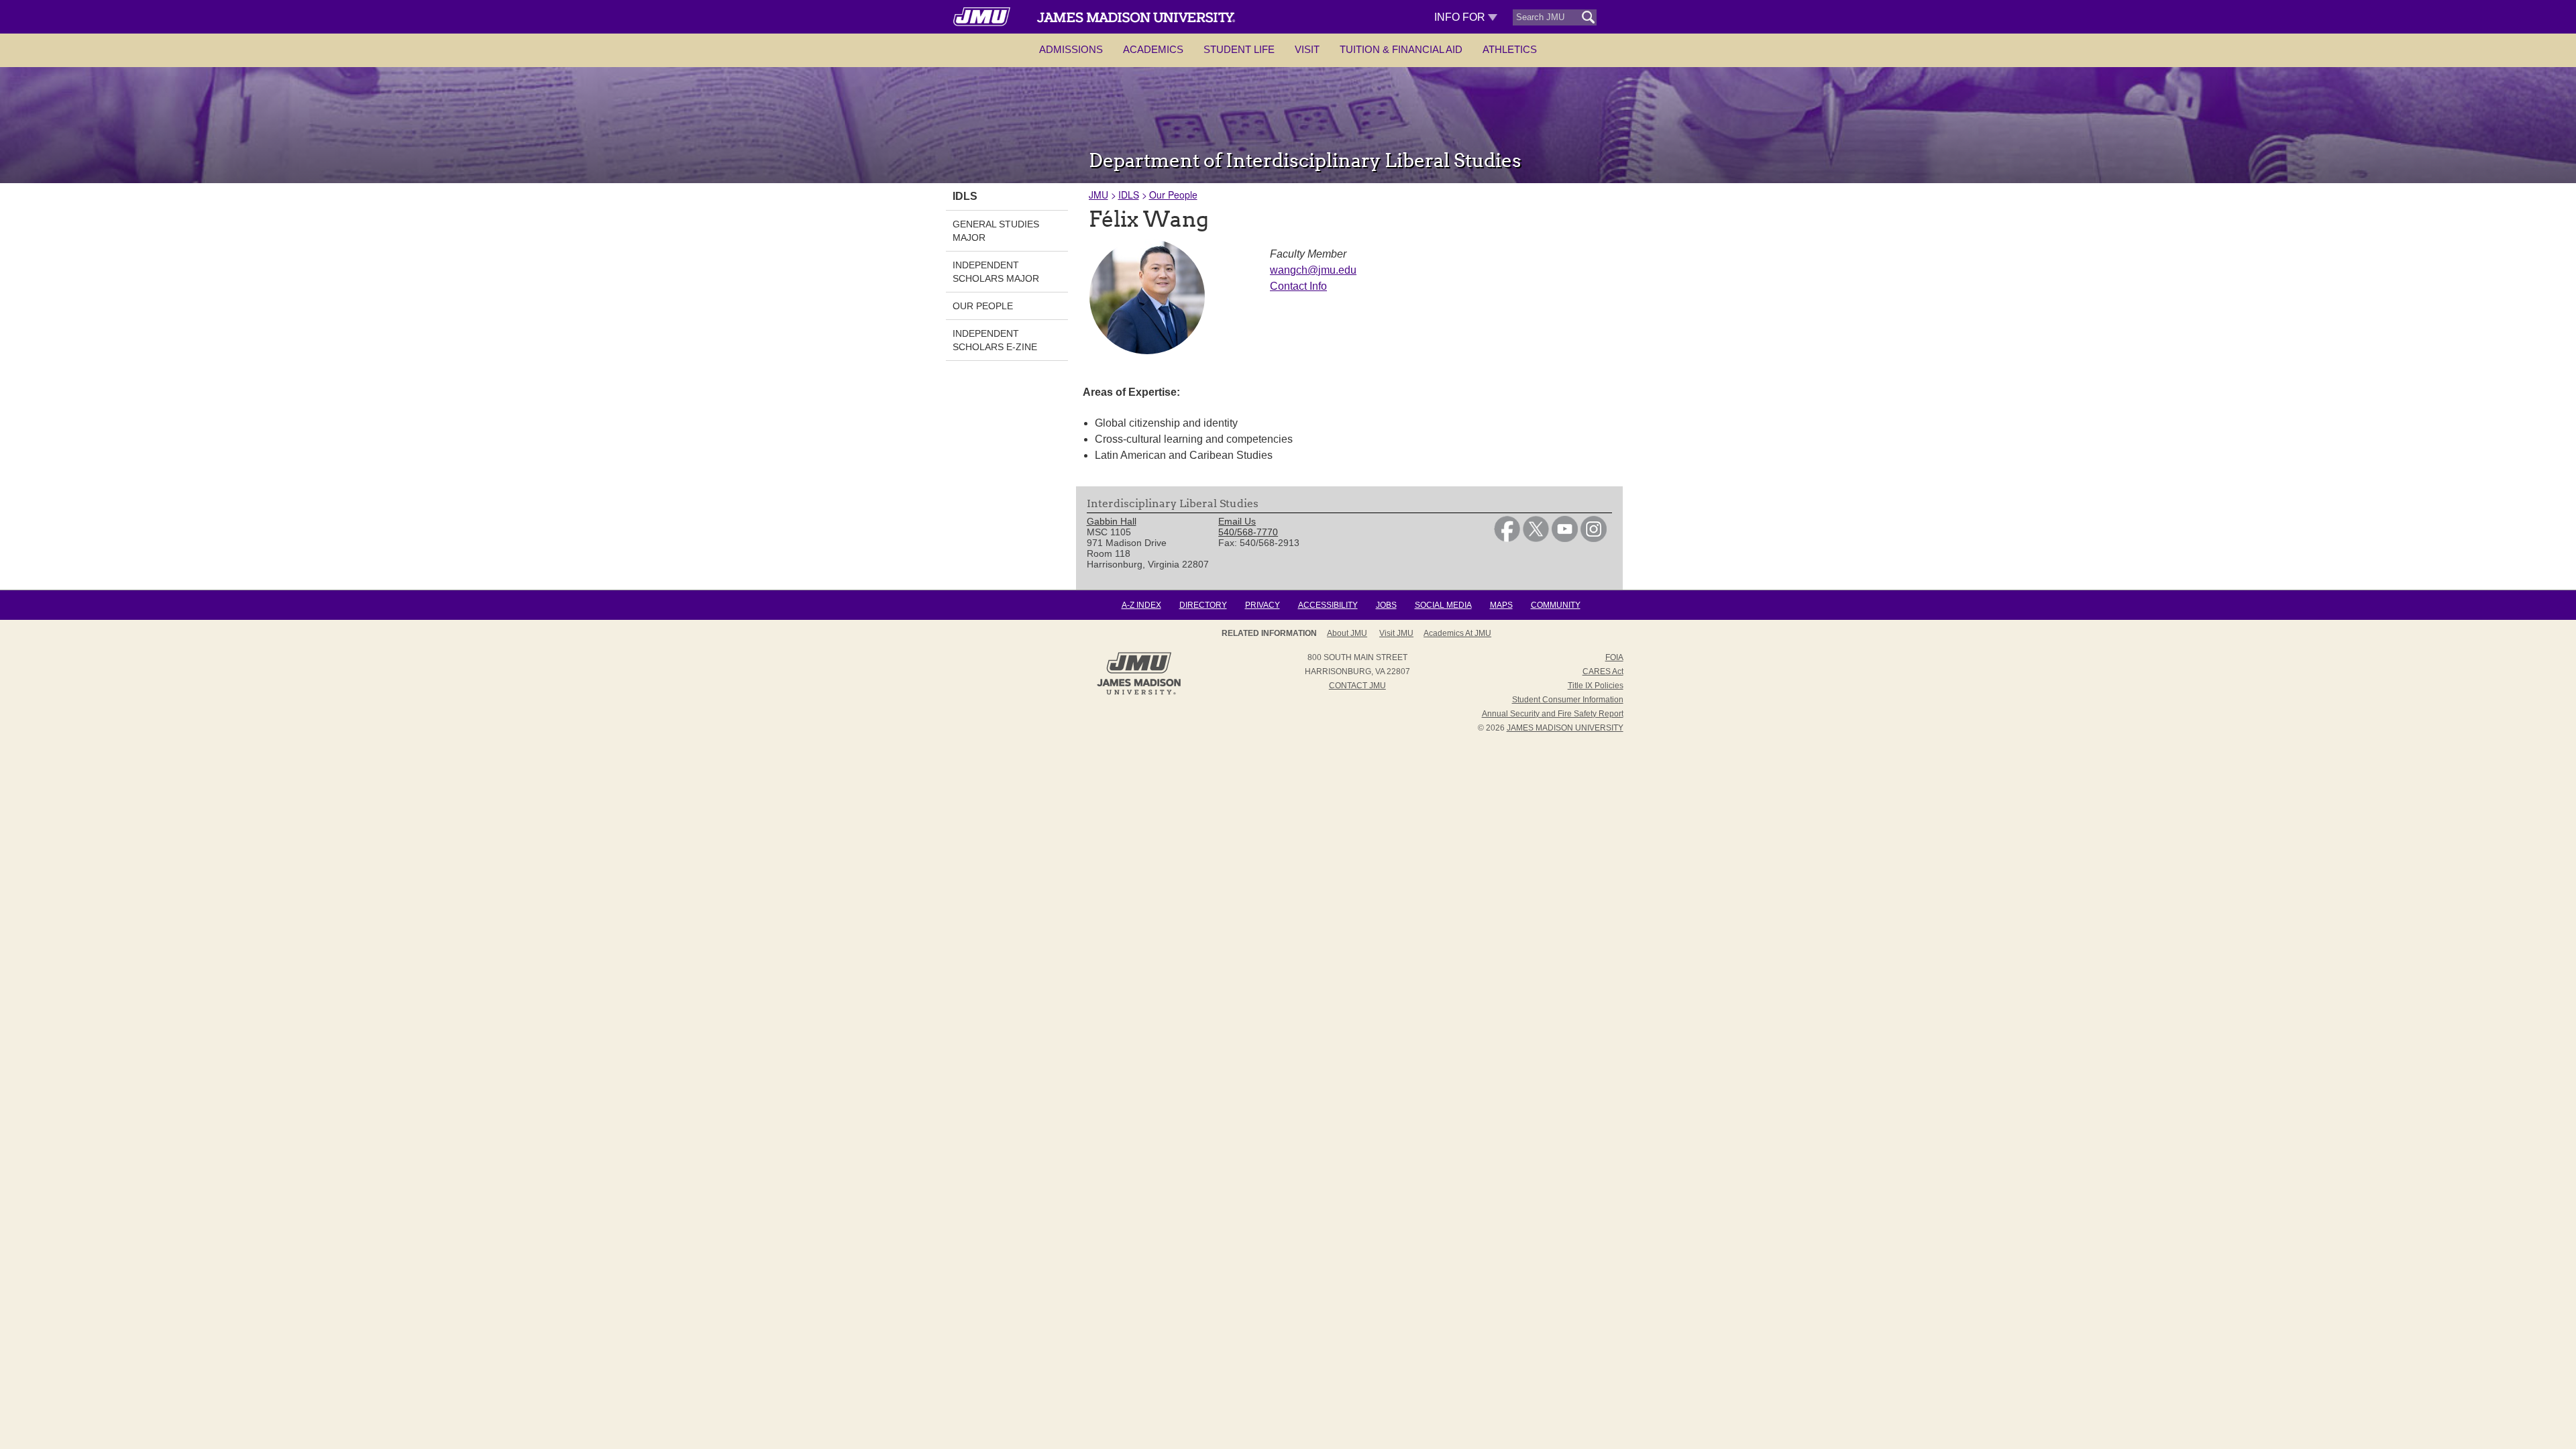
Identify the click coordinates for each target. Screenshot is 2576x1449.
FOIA (1614, 657)
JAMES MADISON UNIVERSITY (1565, 728)
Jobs (1386, 605)
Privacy (1263, 605)
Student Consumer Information (1568, 700)
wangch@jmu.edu (1313, 270)
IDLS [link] (965, 196)
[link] (1507, 539)
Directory (1203, 605)
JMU (1098, 195)
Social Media (1443, 605)
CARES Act (1603, 672)
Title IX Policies (1596, 686)
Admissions (1071, 49)
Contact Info (1298, 286)
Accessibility (1328, 605)
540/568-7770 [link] (1248, 532)
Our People (1173, 195)
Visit (1307, 49)
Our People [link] (983, 306)
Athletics (1510, 49)
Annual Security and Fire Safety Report (1553, 714)
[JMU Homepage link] (1139, 693)
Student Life (1239, 49)
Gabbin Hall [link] (1112, 521)
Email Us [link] (1237, 521)
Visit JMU (1396, 633)
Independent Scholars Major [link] (996, 272)
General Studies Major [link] (996, 231)
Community (1556, 605)
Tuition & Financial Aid (1401, 49)
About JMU (1347, 633)
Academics (1153, 49)
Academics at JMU (1457, 633)
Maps (1501, 605)
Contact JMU (1357, 686)
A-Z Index (1141, 605)
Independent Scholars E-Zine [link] (995, 340)
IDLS (1129, 195)
